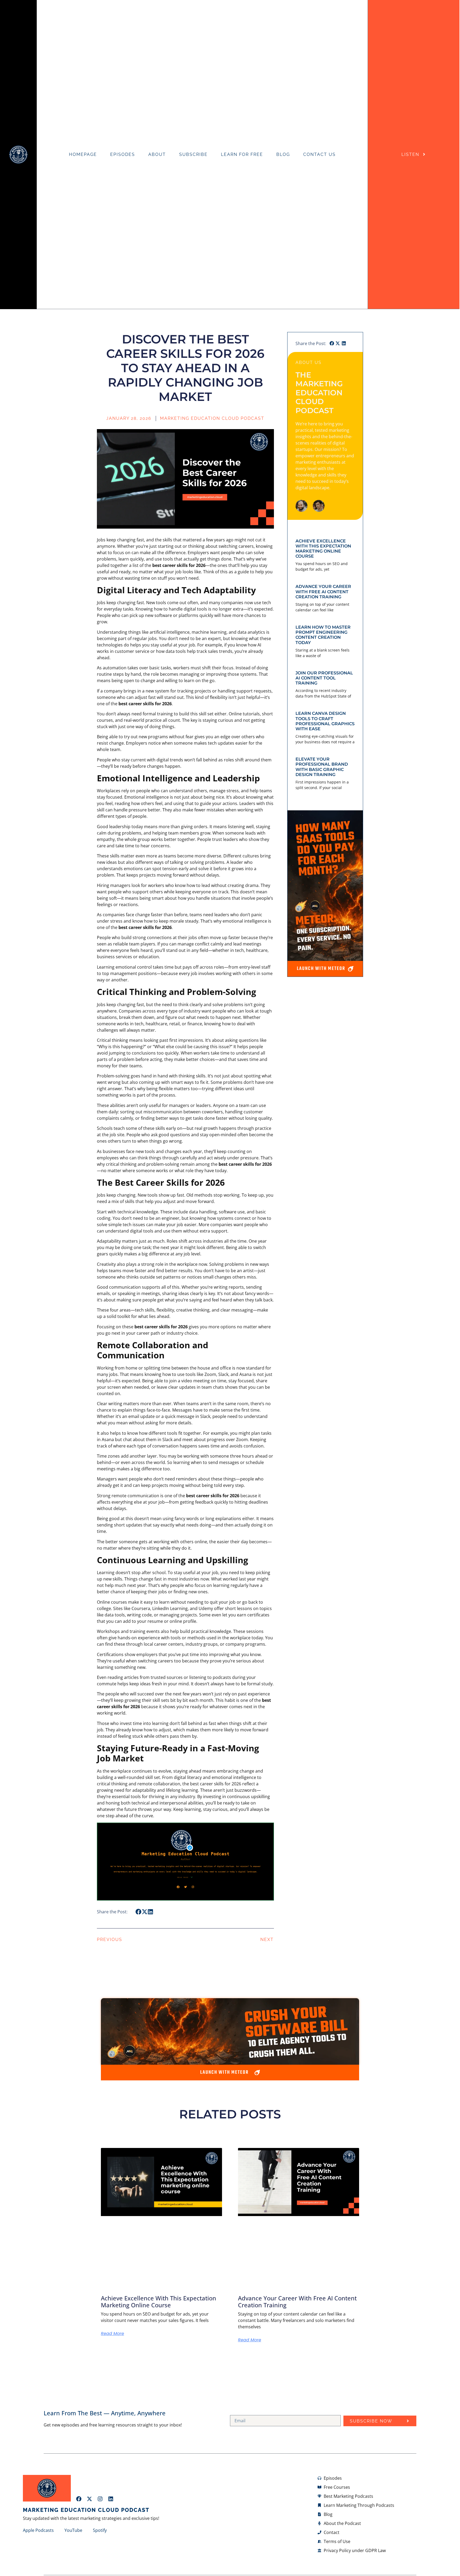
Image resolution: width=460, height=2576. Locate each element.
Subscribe (193, 154)
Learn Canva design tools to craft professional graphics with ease (325, 721)
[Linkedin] (111, 2499)
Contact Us (319, 154)
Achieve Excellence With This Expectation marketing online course (323, 549)
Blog (283, 154)
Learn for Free (242, 154)
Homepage (83, 154)
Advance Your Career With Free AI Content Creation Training (323, 592)
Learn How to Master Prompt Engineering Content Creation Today (323, 635)
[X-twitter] (89, 2499)
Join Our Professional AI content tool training (324, 678)
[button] (139, 1912)
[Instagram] (100, 2499)
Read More (112, 2334)
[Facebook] (79, 2499)
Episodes (123, 154)
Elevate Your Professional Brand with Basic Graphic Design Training (322, 767)
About (157, 154)
